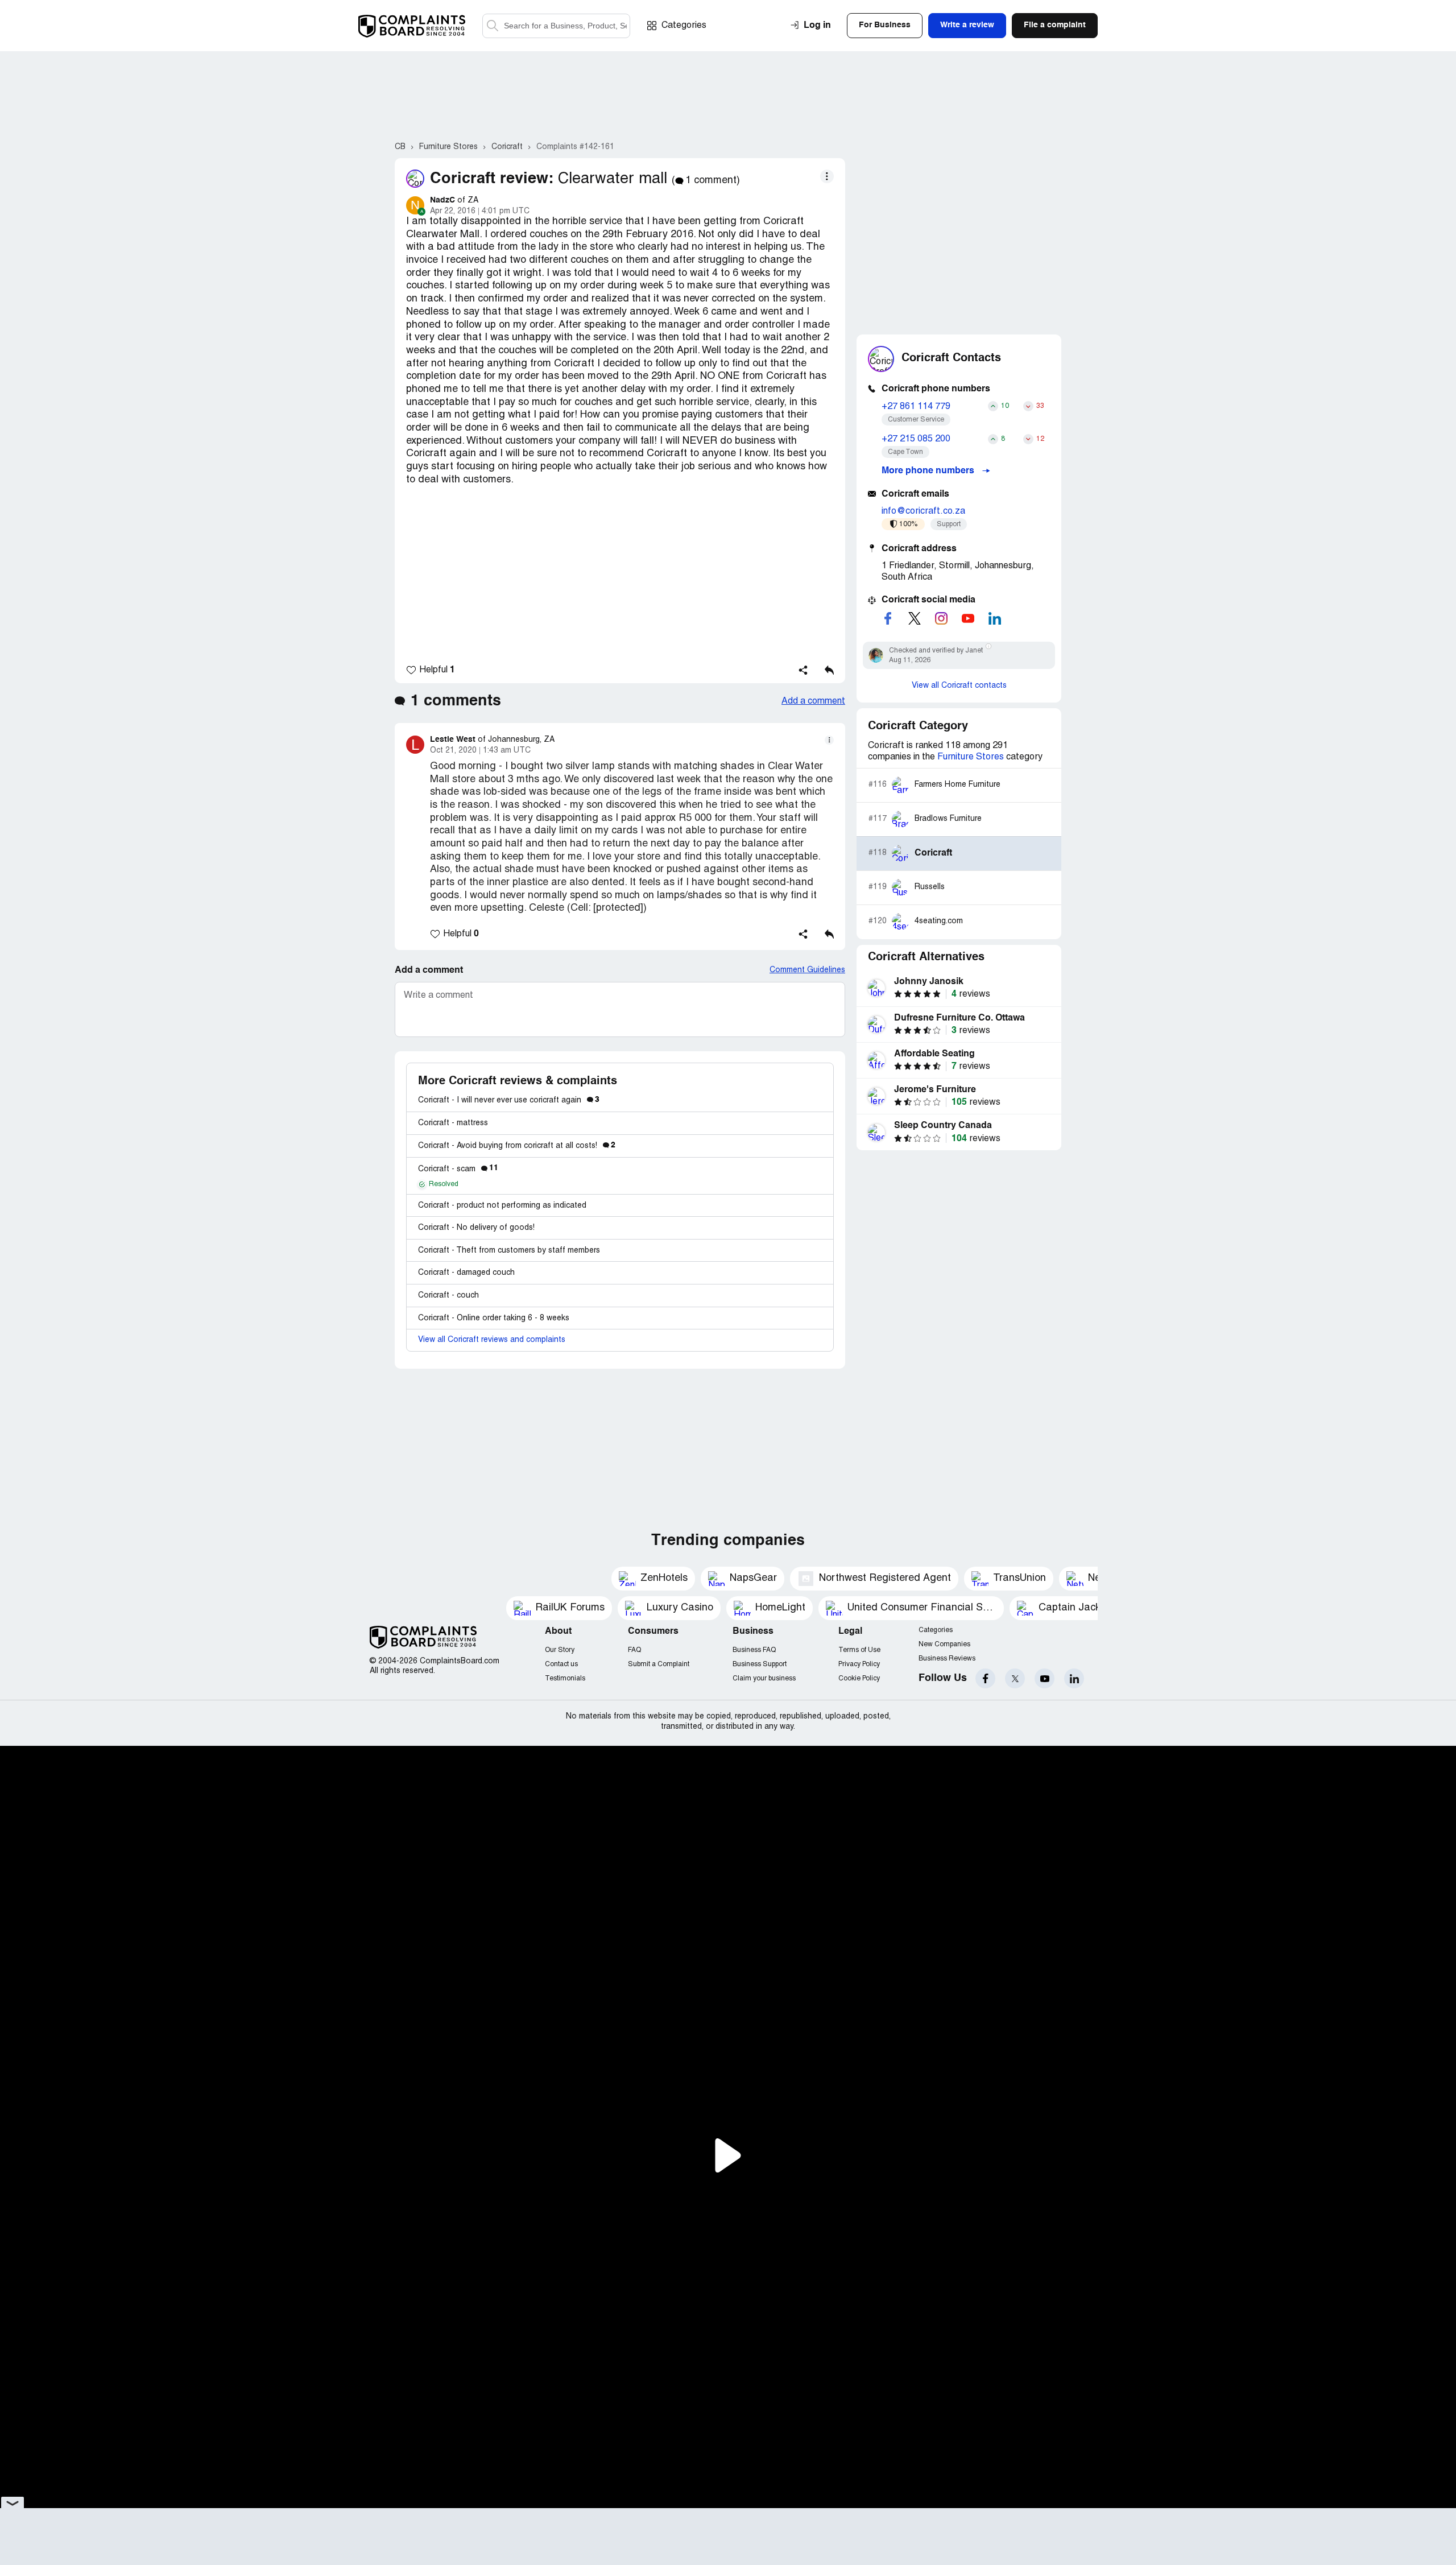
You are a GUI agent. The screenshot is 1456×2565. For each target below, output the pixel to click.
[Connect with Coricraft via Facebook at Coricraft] (888, 618)
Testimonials (565, 1678)
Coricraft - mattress (453, 1123)
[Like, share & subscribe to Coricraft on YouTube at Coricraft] (968, 618)
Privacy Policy (859, 1664)
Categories (684, 26)
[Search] (556, 26)
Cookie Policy (859, 1678)
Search (493, 26)
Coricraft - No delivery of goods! (476, 1228)
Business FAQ (754, 1650)
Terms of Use (859, 1650)
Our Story (560, 1650)
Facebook (985, 1678)
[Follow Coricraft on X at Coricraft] (915, 618)
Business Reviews (947, 1659)
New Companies (944, 1644)
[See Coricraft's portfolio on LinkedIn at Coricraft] (995, 618)
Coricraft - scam (458, 1169)
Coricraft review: (492, 179)
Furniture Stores (971, 757)
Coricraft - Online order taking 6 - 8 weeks (494, 1318)
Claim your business (764, 1678)
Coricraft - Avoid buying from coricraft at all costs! (517, 1146)
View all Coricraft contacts (959, 686)
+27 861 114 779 (916, 407)
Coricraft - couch (448, 1296)
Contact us (561, 1664)
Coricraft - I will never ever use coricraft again (509, 1100)
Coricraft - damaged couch (466, 1273)
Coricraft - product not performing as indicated (502, 1206)
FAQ (634, 1650)
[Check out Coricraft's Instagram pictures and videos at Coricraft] (941, 618)
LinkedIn (1074, 1678)
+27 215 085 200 (916, 439)
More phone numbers (929, 471)
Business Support (760, 1664)
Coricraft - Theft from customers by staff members (509, 1251)
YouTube (1045, 1678)
